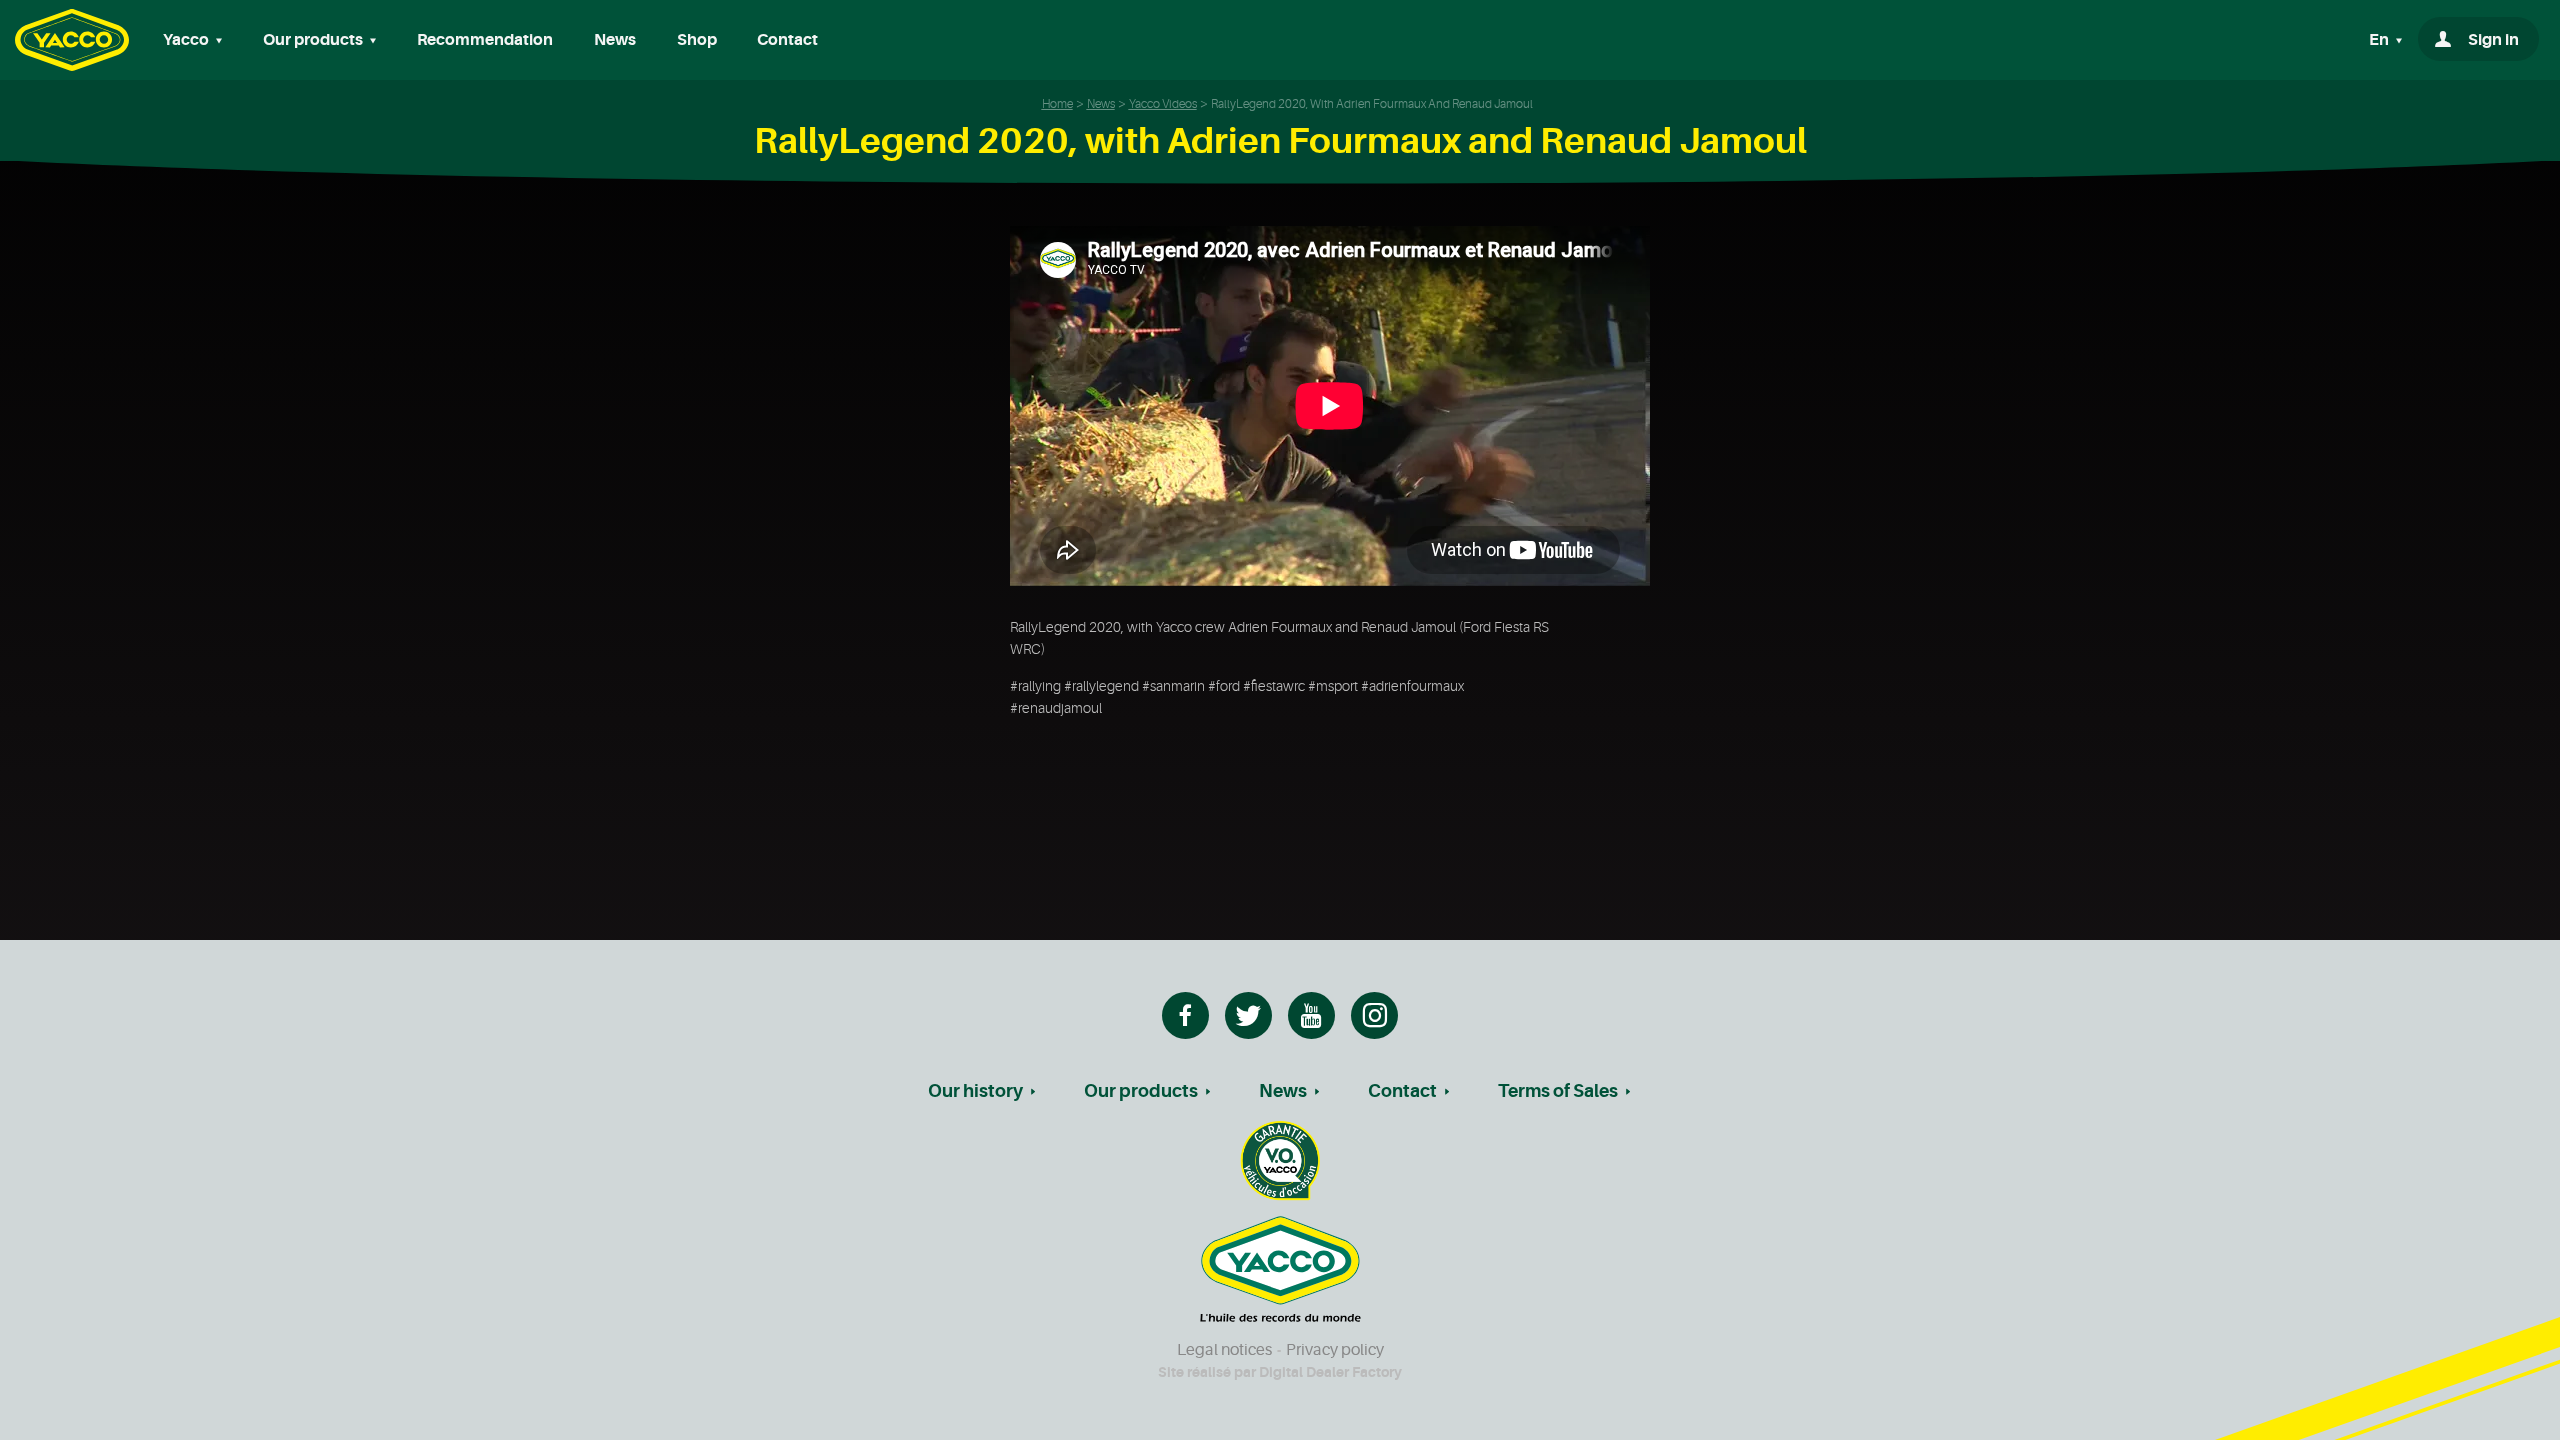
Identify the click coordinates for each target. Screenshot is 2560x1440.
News (615, 40)
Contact (787, 40)
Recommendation (485, 40)
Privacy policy (1335, 1350)
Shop (697, 40)
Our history (975, 1091)
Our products (1141, 1091)
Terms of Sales (1558, 1091)
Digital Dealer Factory (1330, 1372)
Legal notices (1224, 1350)
